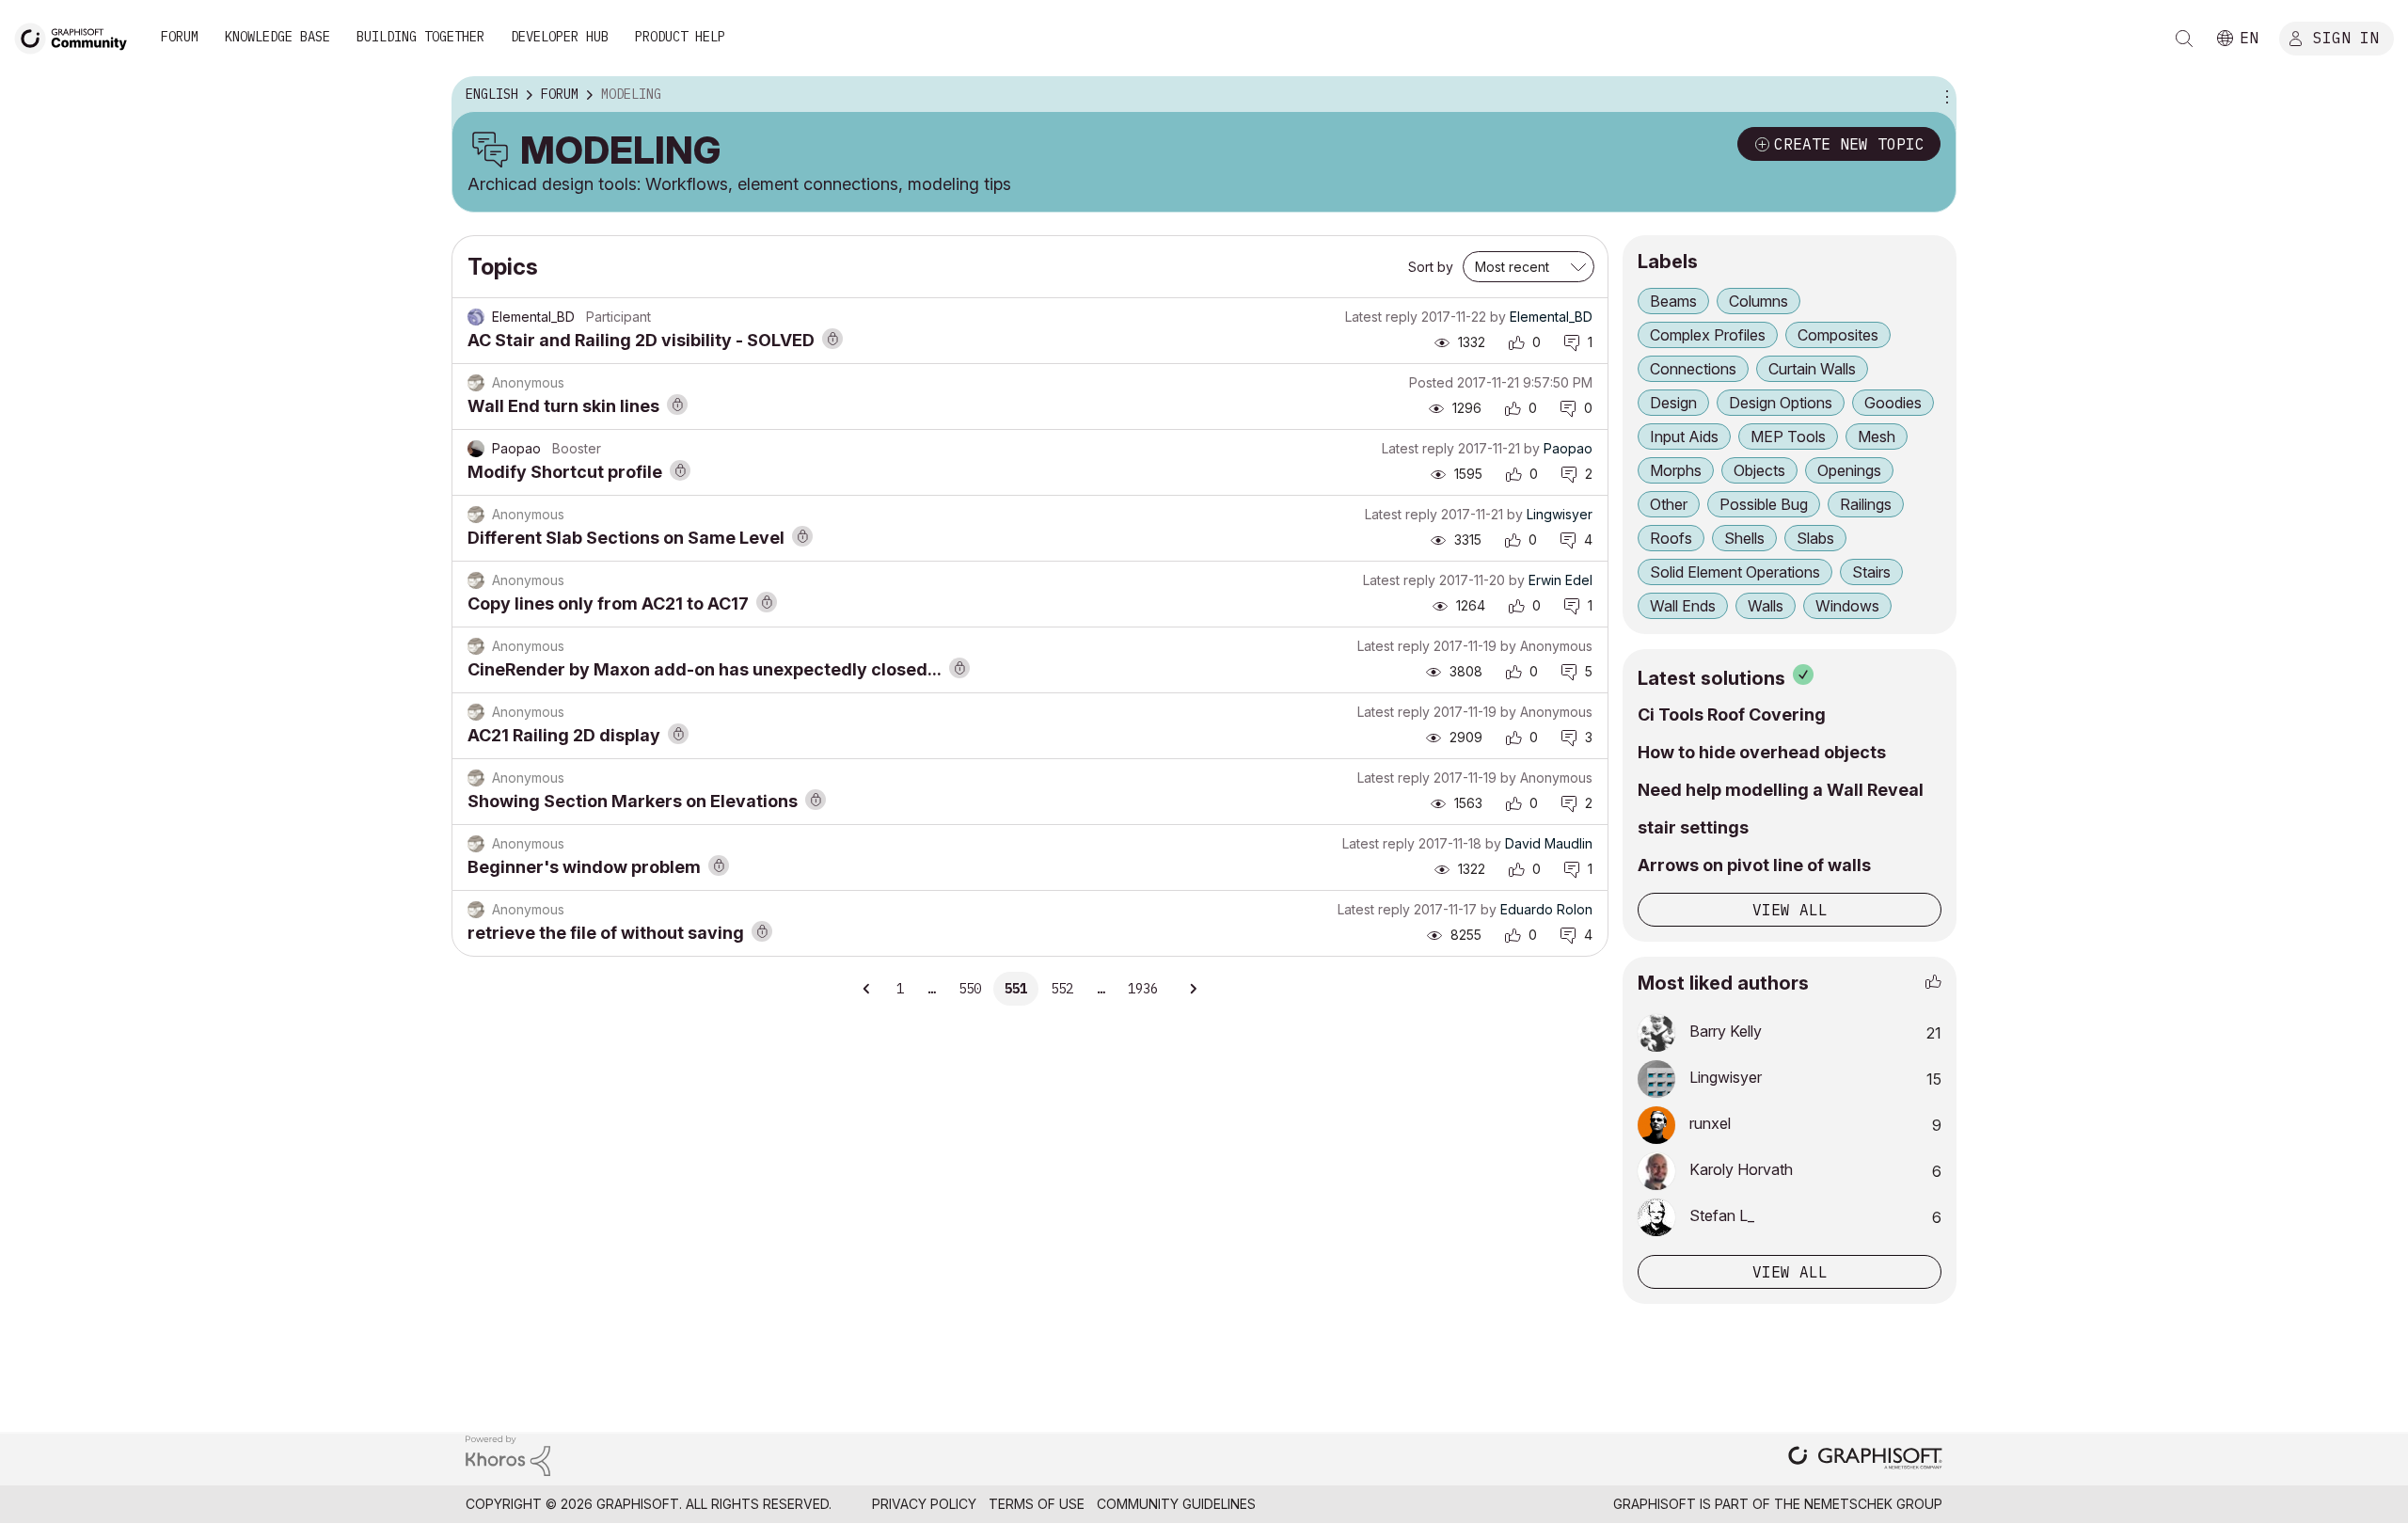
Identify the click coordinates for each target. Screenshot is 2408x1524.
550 (970, 989)
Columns (1758, 301)
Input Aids (1684, 437)
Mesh (1877, 437)
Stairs (1871, 572)
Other (1669, 504)
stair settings (1693, 827)
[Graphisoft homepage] (1865, 1460)
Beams (1673, 301)
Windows (1847, 606)
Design (1673, 403)
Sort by (1431, 267)
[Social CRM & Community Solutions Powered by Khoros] (508, 1455)
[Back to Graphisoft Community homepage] (77, 36)
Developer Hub (560, 37)
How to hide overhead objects (1762, 752)
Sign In (2346, 37)
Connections (1693, 369)
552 (1062, 989)
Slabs (1815, 538)
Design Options (1781, 403)
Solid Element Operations (1735, 572)
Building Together (420, 37)
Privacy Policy (924, 1504)
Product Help (680, 37)
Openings (1849, 470)
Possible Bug (1764, 504)
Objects (1759, 470)
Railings (1866, 504)
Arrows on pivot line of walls (1754, 865)
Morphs (1676, 470)
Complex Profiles (1708, 335)
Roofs (1671, 538)
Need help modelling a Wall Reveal (1781, 790)
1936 (1143, 989)
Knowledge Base (277, 37)
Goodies (1893, 403)
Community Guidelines (1176, 1504)
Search (2184, 39)
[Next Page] (1193, 989)
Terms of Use (1037, 1504)
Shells (1744, 538)
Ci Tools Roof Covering (1732, 714)
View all (1790, 910)
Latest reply (1381, 317)
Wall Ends (1683, 606)
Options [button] (1944, 95)
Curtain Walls (1812, 369)
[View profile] (476, 317)
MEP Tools (1788, 437)
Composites (1838, 335)
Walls (1766, 606)
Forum (180, 37)
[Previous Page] (867, 989)
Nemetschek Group (1873, 1504)
